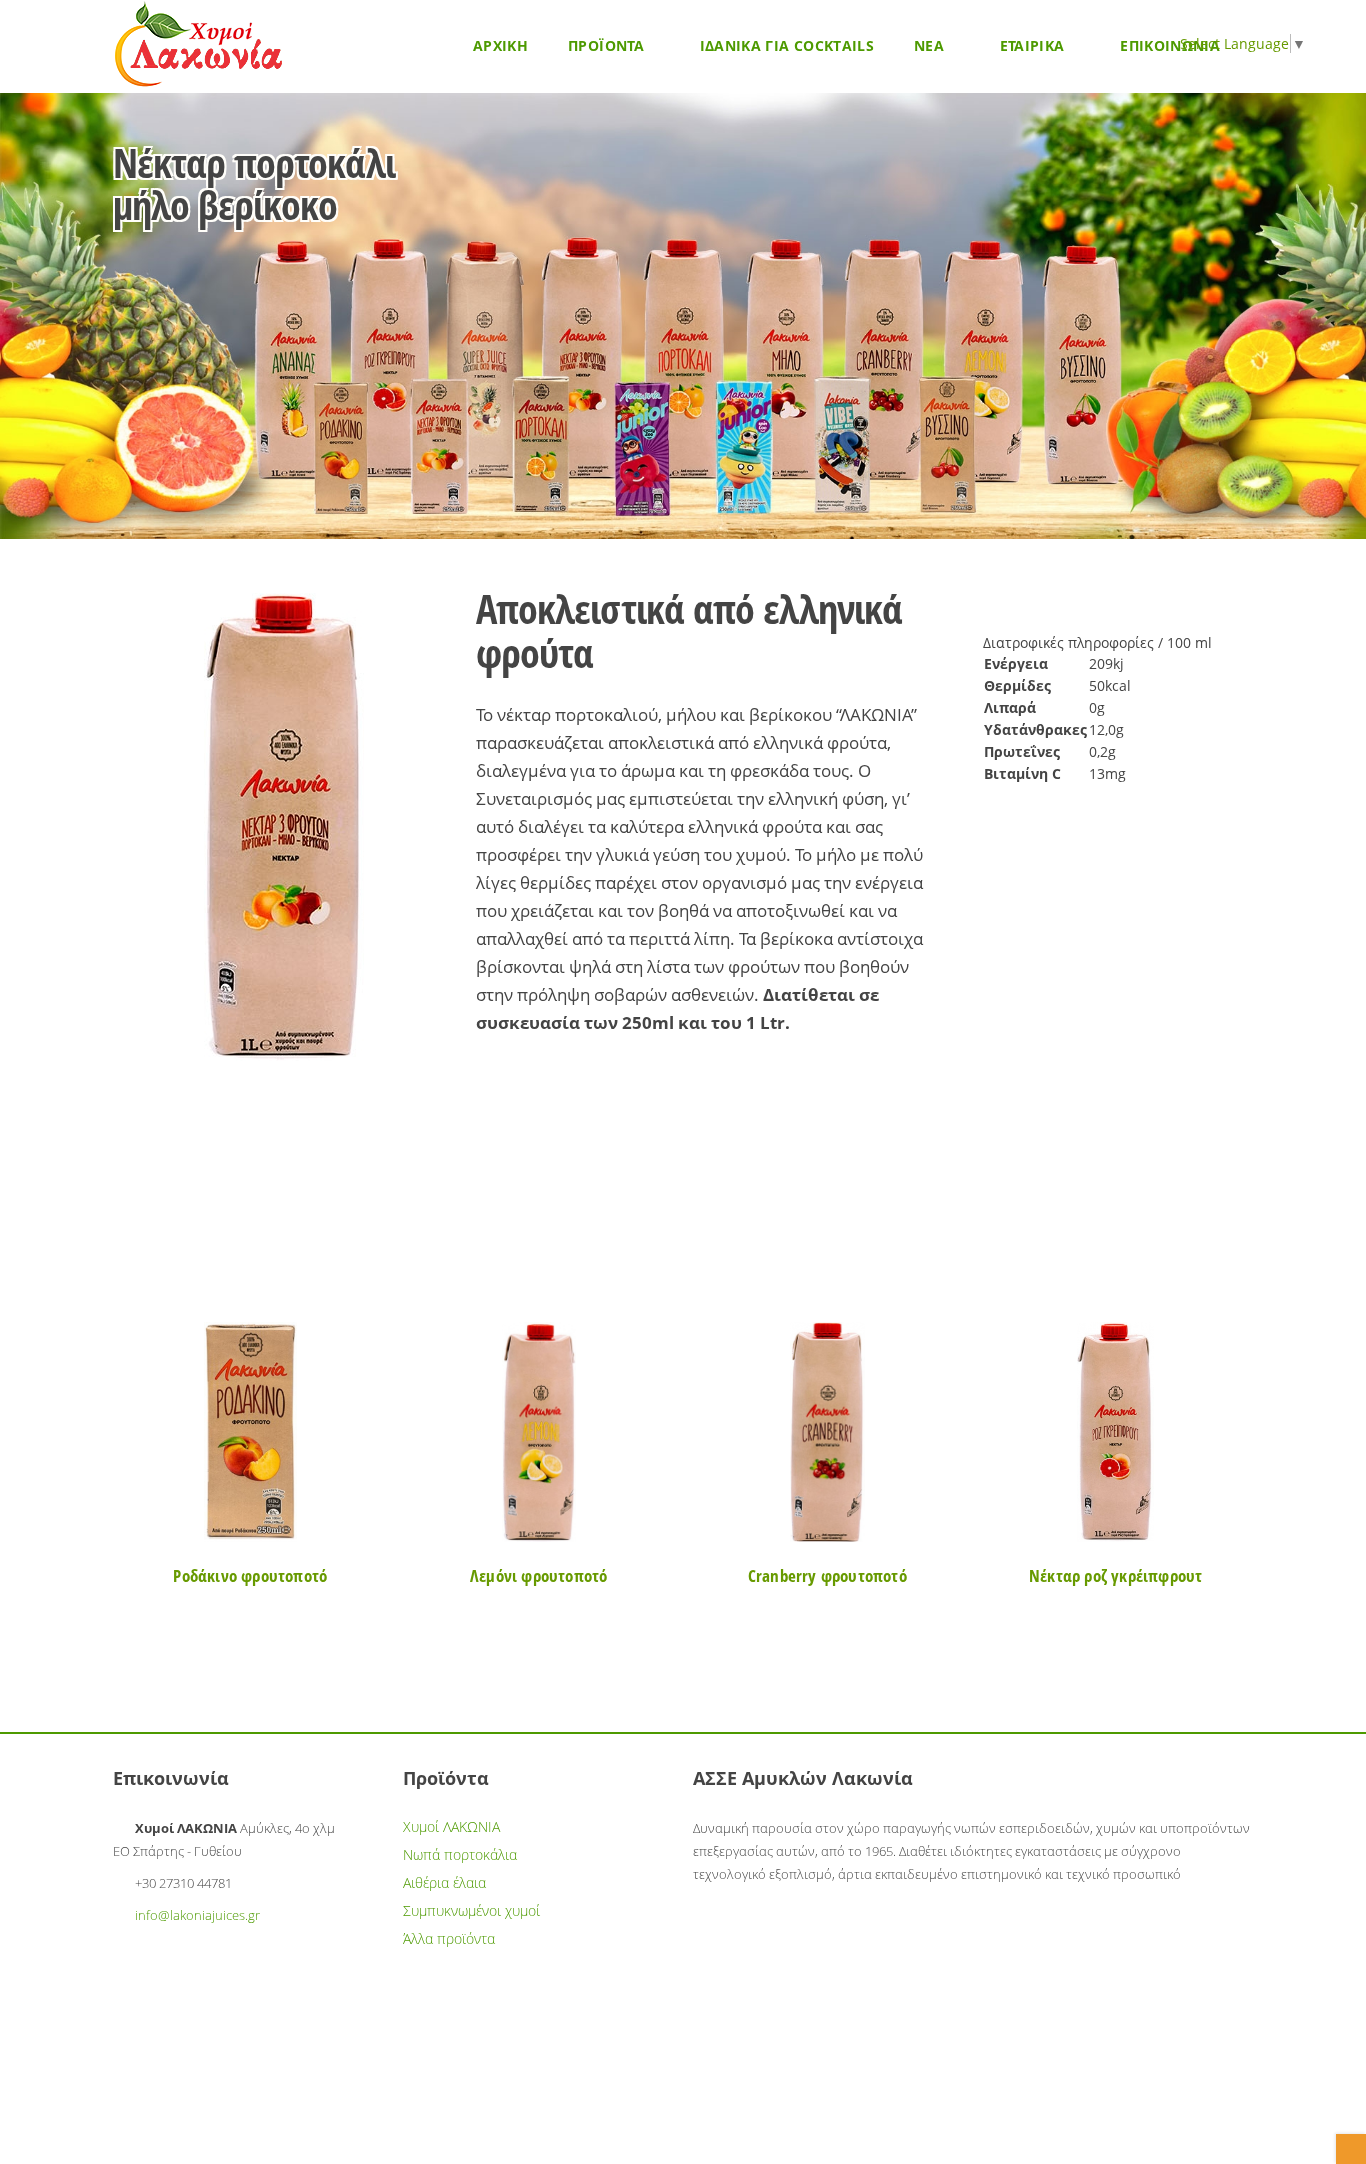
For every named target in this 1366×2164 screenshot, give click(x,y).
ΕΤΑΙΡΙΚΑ (1034, 45)
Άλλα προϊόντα (449, 1938)
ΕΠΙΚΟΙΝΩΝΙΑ (1170, 45)
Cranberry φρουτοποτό (827, 1575)
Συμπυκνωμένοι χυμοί (471, 1910)
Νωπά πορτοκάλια (460, 1854)
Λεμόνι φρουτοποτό (538, 1575)
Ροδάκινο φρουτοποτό (250, 1575)
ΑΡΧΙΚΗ (500, 45)
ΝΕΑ (931, 45)
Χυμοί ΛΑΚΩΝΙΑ (451, 1826)
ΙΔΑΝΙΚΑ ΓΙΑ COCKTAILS (787, 45)
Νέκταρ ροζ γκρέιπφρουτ (1115, 1575)
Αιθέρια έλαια (444, 1882)
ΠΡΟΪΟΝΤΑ (608, 45)
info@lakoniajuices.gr (197, 1915)
